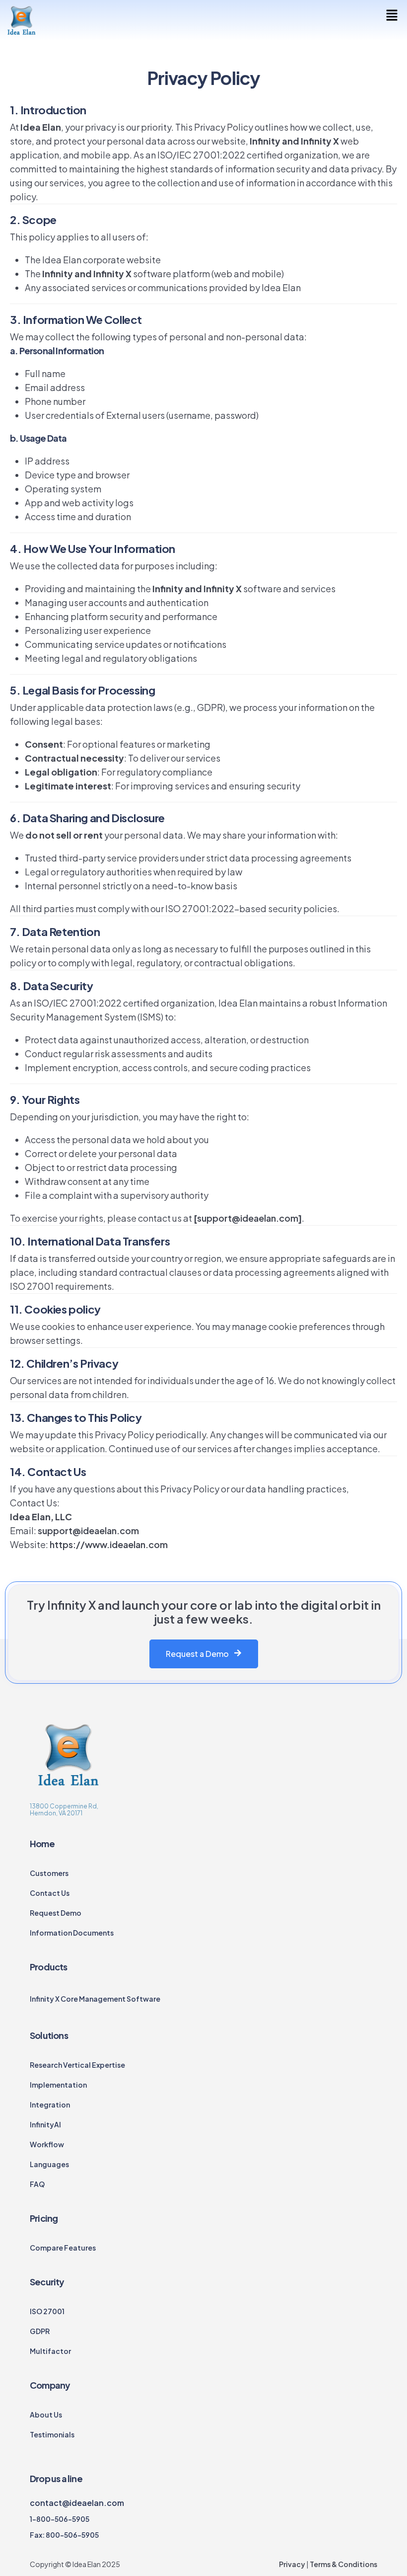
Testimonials (52, 2434)
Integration (50, 2105)
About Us (46, 2415)
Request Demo (56, 1913)
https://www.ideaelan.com (109, 1544)
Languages (49, 2164)
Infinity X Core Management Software (95, 1999)
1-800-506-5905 (60, 2519)
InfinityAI (45, 2124)
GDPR (40, 2331)
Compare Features (63, 2248)
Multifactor (50, 2351)
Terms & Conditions (343, 2564)
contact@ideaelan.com (77, 2503)
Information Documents (72, 1933)
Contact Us (50, 1893)
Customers (49, 1873)
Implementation (58, 2085)
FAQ (37, 2184)
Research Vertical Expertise (77, 2065)
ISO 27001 (47, 2311)
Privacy (292, 2564)
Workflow (47, 2144)
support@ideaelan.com (248, 1218)
